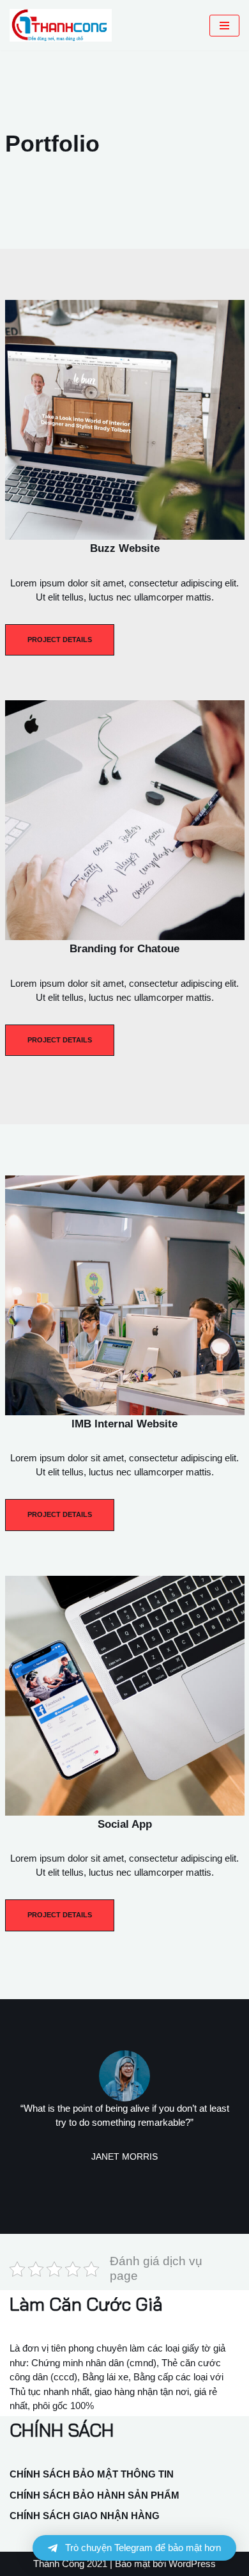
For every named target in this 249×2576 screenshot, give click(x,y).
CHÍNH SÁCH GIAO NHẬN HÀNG (85, 2516)
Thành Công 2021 (70, 2564)
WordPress (192, 2564)
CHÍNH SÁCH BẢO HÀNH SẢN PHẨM (94, 2495)
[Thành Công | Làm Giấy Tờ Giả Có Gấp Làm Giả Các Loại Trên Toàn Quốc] (64, 25)
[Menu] (224, 26)
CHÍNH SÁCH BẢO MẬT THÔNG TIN (92, 2474)
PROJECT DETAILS (60, 640)
